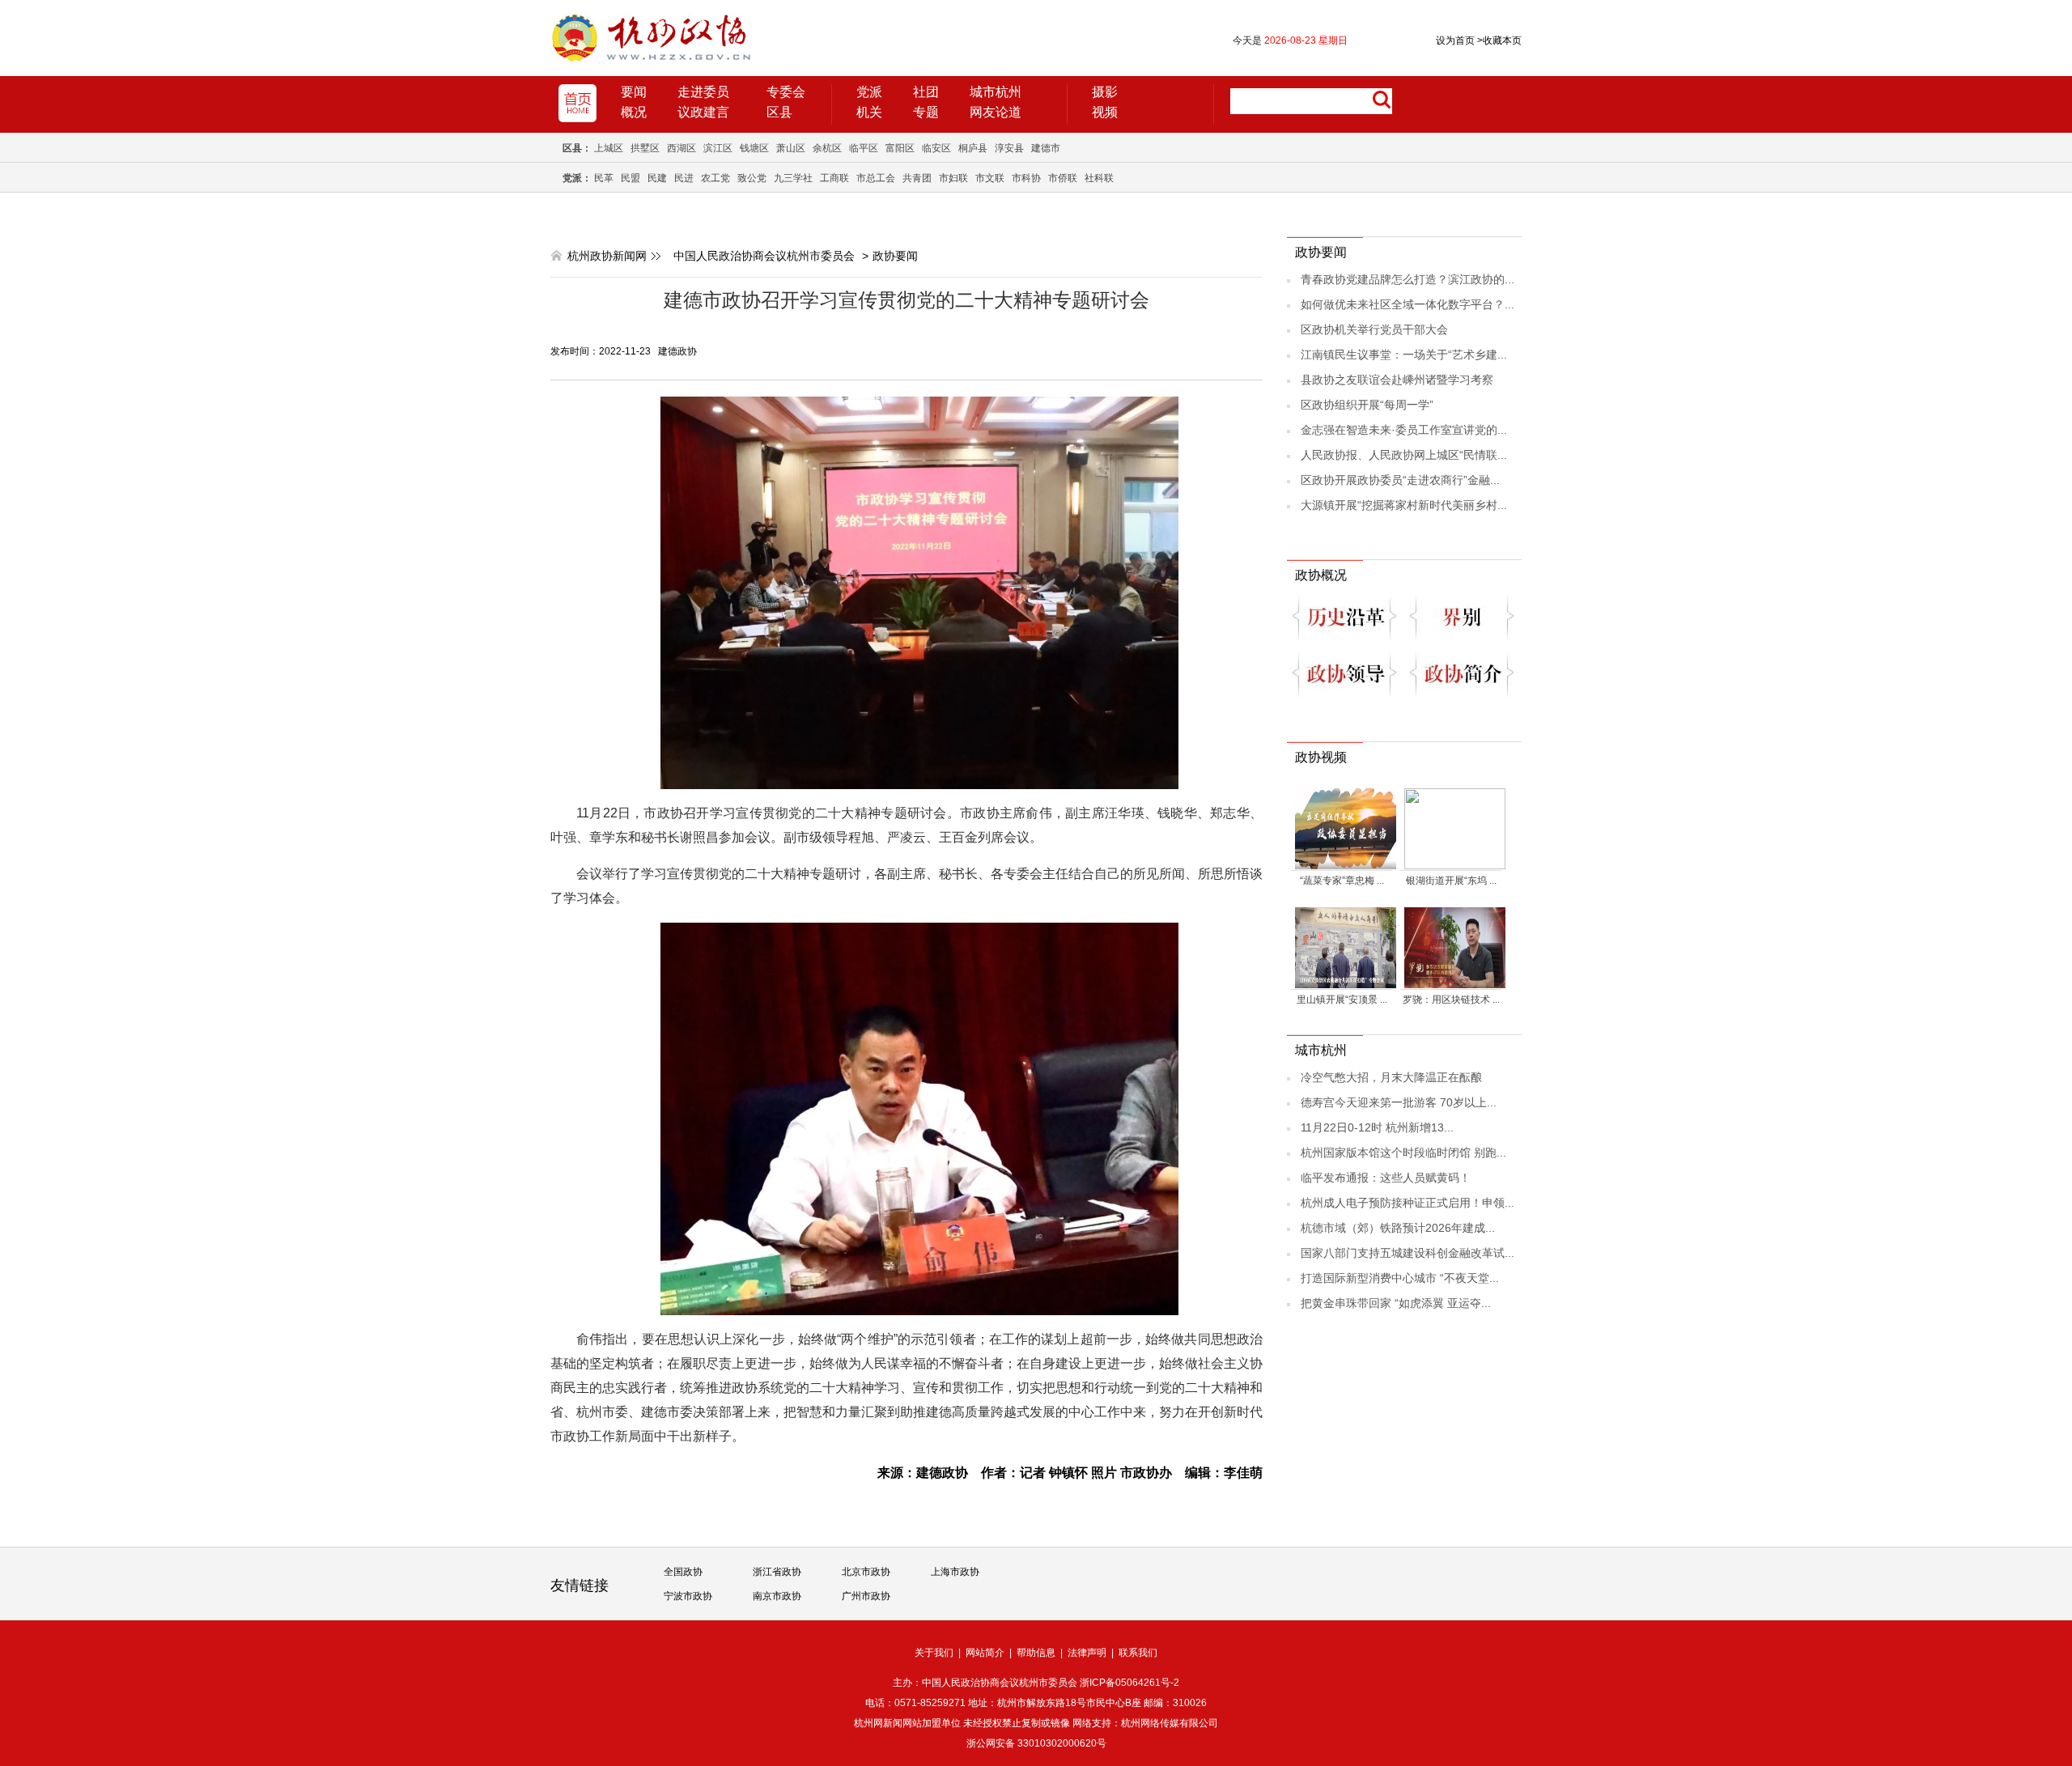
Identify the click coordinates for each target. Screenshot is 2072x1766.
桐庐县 (973, 148)
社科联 (1099, 178)
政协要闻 (895, 256)
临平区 (864, 148)
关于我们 (934, 1653)
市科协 (1026, 178)
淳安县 (1009, 148)
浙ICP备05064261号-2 (1129, 1683)
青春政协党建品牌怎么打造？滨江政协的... (1408, 279)
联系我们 (1138, 1653)
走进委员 (703, 92)
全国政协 (683, 1572)
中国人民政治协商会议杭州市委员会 (764, 256)
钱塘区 (754, 148)
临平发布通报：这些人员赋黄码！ (1386, 1178)
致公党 (752, 178)
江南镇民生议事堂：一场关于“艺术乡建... (1404, 354)
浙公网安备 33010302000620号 (1036, 1743)
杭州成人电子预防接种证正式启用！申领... (1408, 1203)
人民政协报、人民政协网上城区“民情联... (1404, 455)
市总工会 (876, 178)
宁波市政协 (688, 1596)
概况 (634, 112)
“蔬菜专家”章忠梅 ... (1342, 881)
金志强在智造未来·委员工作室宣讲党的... (1404, 430)
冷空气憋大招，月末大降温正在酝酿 (1391, 1077)
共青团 (917, 178)
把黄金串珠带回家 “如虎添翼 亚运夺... (1396, 1303)
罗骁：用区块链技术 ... (1451, 1000)
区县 (779, 112)
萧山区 (791, 148)
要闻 (634, 92)
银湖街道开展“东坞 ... (1451, 881)
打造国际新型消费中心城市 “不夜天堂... (1400, 1278)
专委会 (786, 92)
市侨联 (1063, 178)
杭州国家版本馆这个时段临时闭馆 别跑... (1403, 1153)
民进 (684, 178)
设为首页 (1455, 40)
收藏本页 (1499, 40)
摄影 (1105, 92)
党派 (869, 92)
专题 (926, 112)
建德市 (1046, 148)
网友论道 (996, 112)
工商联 (834, 178)
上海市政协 (955, 1572)
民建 (657, 178)
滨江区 (718, 148)
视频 (1105, 112)
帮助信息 (1036, 1653)
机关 (869, 112)
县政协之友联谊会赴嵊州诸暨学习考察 (1397, 380)
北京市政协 (866, 1572)
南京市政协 (777, 1596)
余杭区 (827, 148)
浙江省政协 (777, 1572)
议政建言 (703, 112)
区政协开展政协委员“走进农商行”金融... (1400, 480)
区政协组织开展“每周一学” (1367, 405)
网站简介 (985, 1653)
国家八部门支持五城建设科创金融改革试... (1408, 1253)
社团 (926, 92)
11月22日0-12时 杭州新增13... (1377, 1127)
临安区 (936, 148)
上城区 (609, 148)
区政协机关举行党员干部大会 (1374, 329)
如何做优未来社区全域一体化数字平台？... (1408, 304)
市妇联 (953, 178)
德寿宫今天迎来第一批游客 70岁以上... (1399, 1102)
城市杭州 (996, 92)
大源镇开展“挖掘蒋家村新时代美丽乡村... (1404, 505)
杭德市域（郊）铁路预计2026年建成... (1398, 1228)
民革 (604, 178)
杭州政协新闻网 (607, 256)
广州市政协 (866, 1596)
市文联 (990, 178)
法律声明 (1087, 1653)
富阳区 (900, 148)
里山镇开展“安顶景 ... (1342, 1000)
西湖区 (681, 148)
